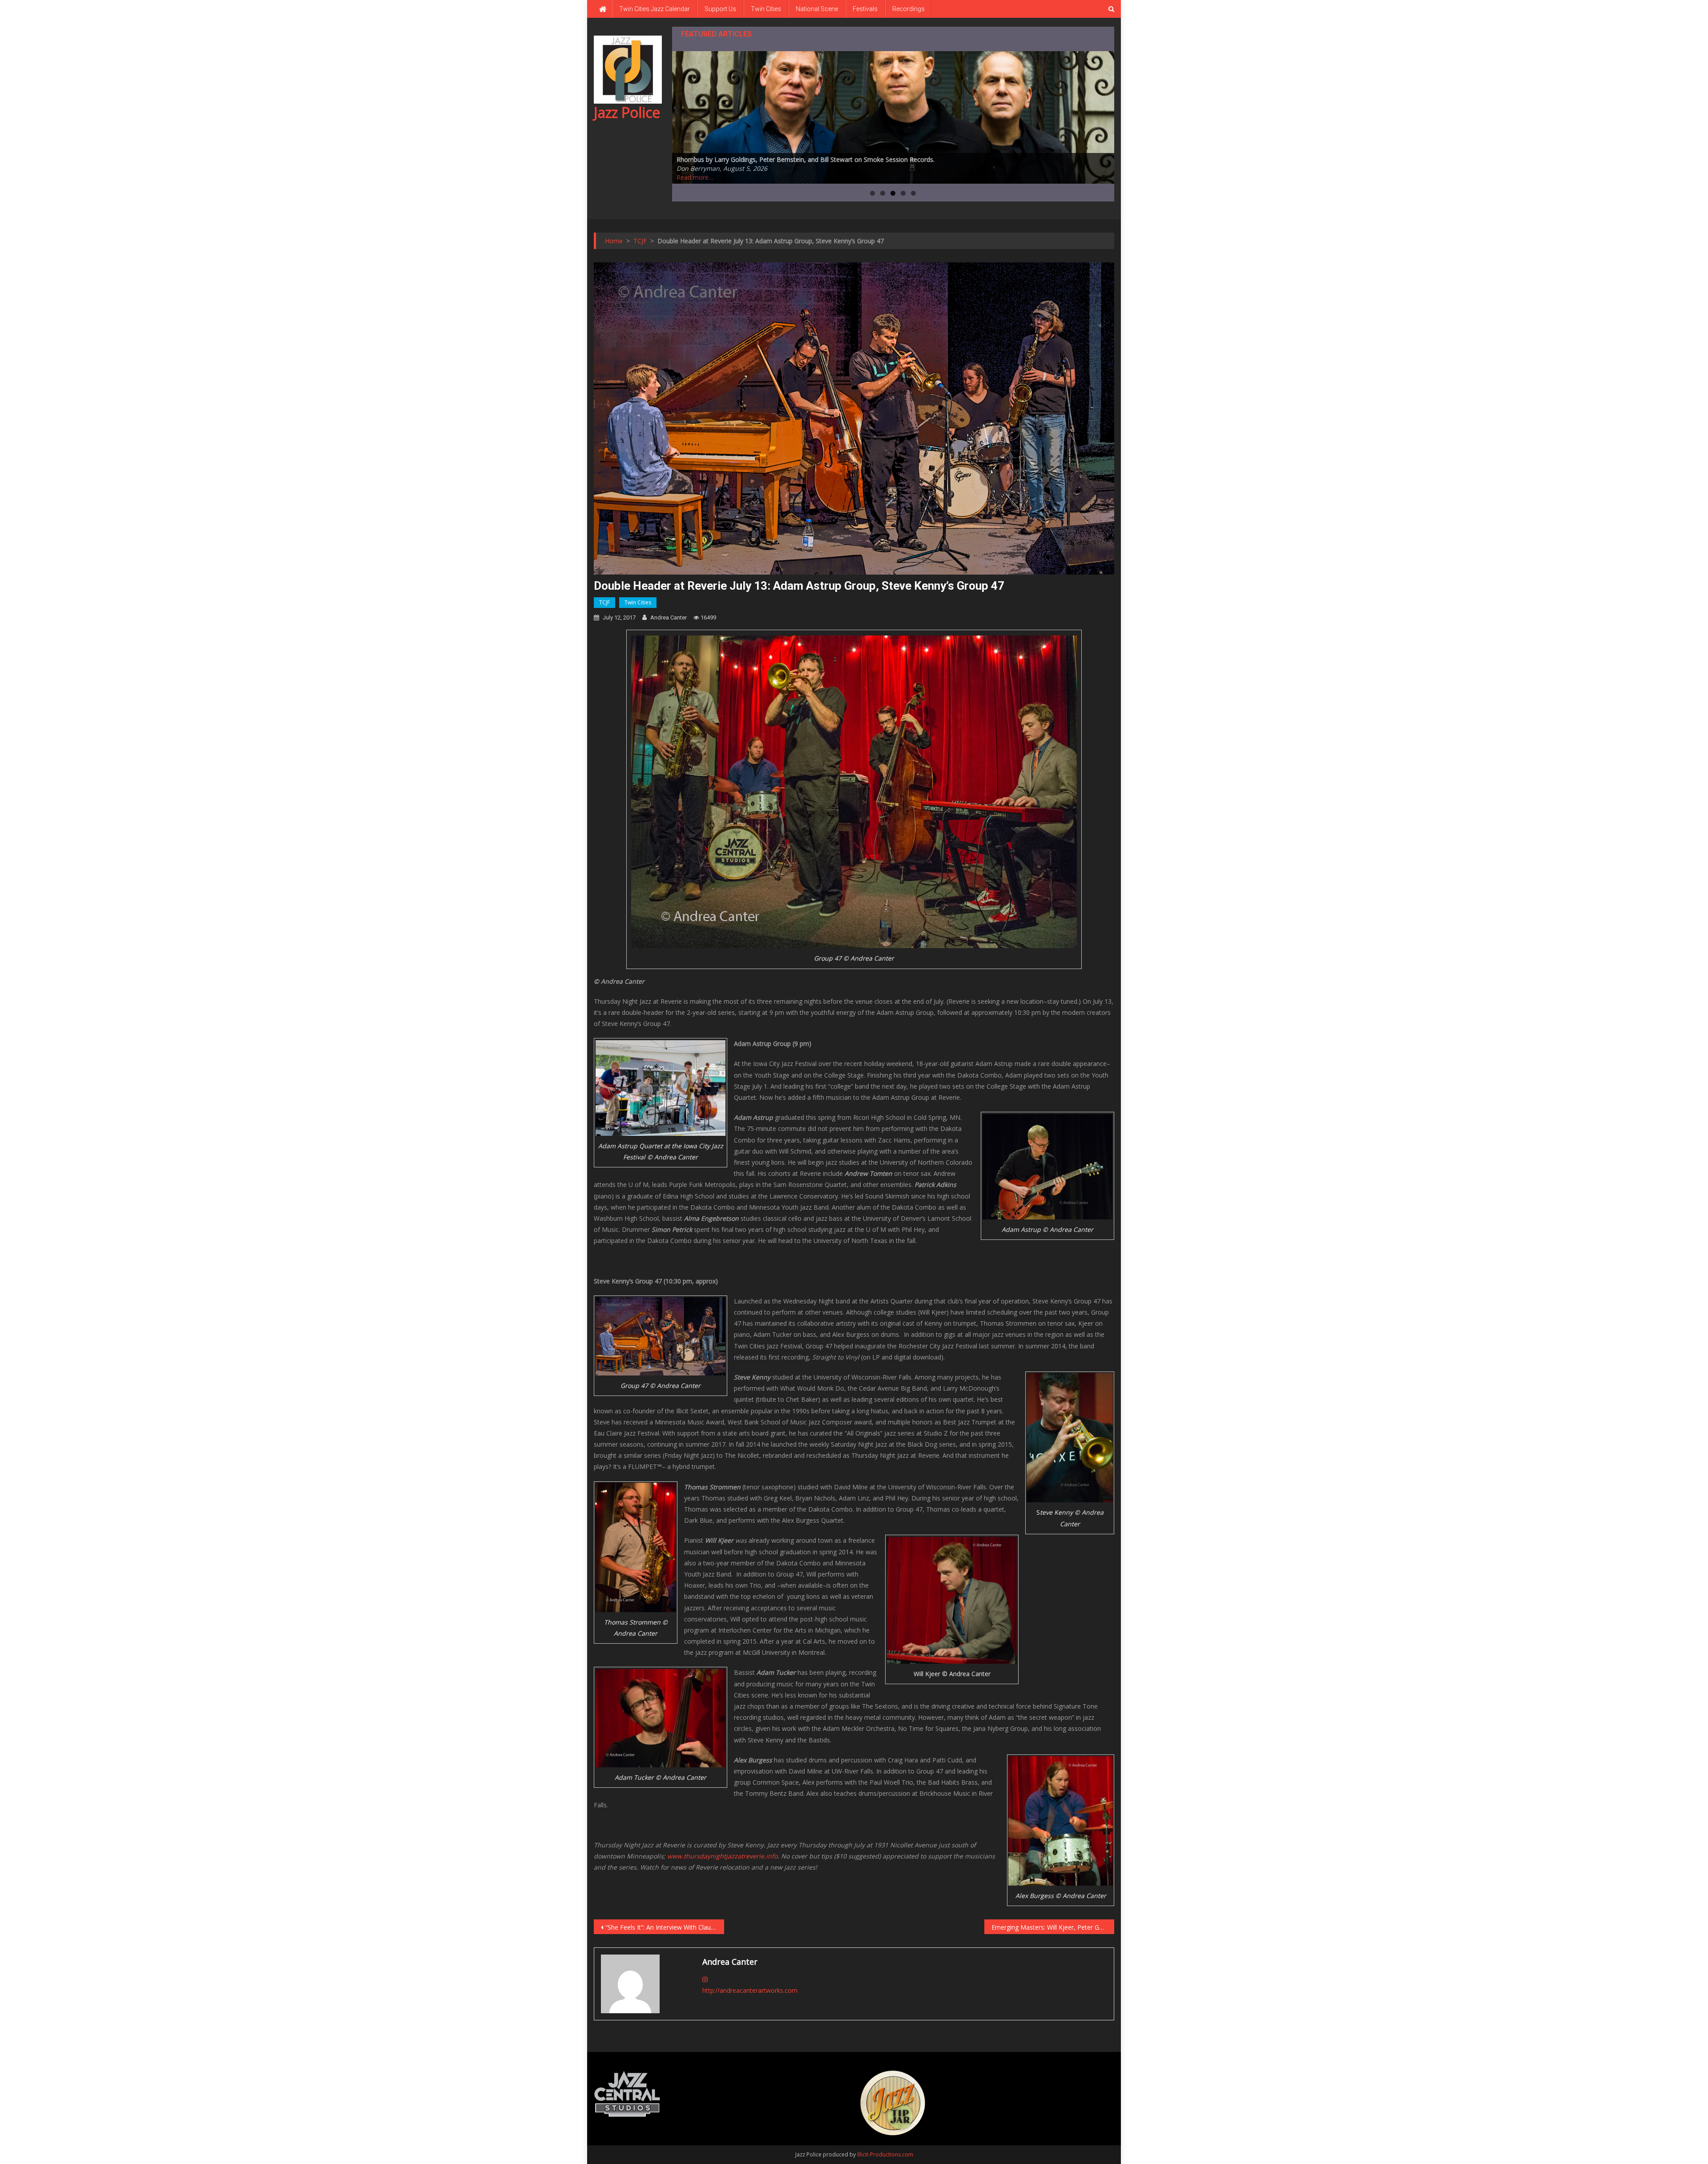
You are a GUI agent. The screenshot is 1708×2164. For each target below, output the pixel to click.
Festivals (865, 9)
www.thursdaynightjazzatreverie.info (722, 1856)
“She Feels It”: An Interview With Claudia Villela (665, 1927)
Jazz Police (627, 112)
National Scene (817, 9)
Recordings (908, 9)
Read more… (695, 177)
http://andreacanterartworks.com (750, 1990)
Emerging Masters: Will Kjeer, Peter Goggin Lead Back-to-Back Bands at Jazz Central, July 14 (1053, 1927)
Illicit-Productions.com (885, 2154)
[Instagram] (705, 1979)
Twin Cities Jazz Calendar (655, 9)
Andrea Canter (669, 617)
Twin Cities (766, 9)
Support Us (720, 9)
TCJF (604, 602)
